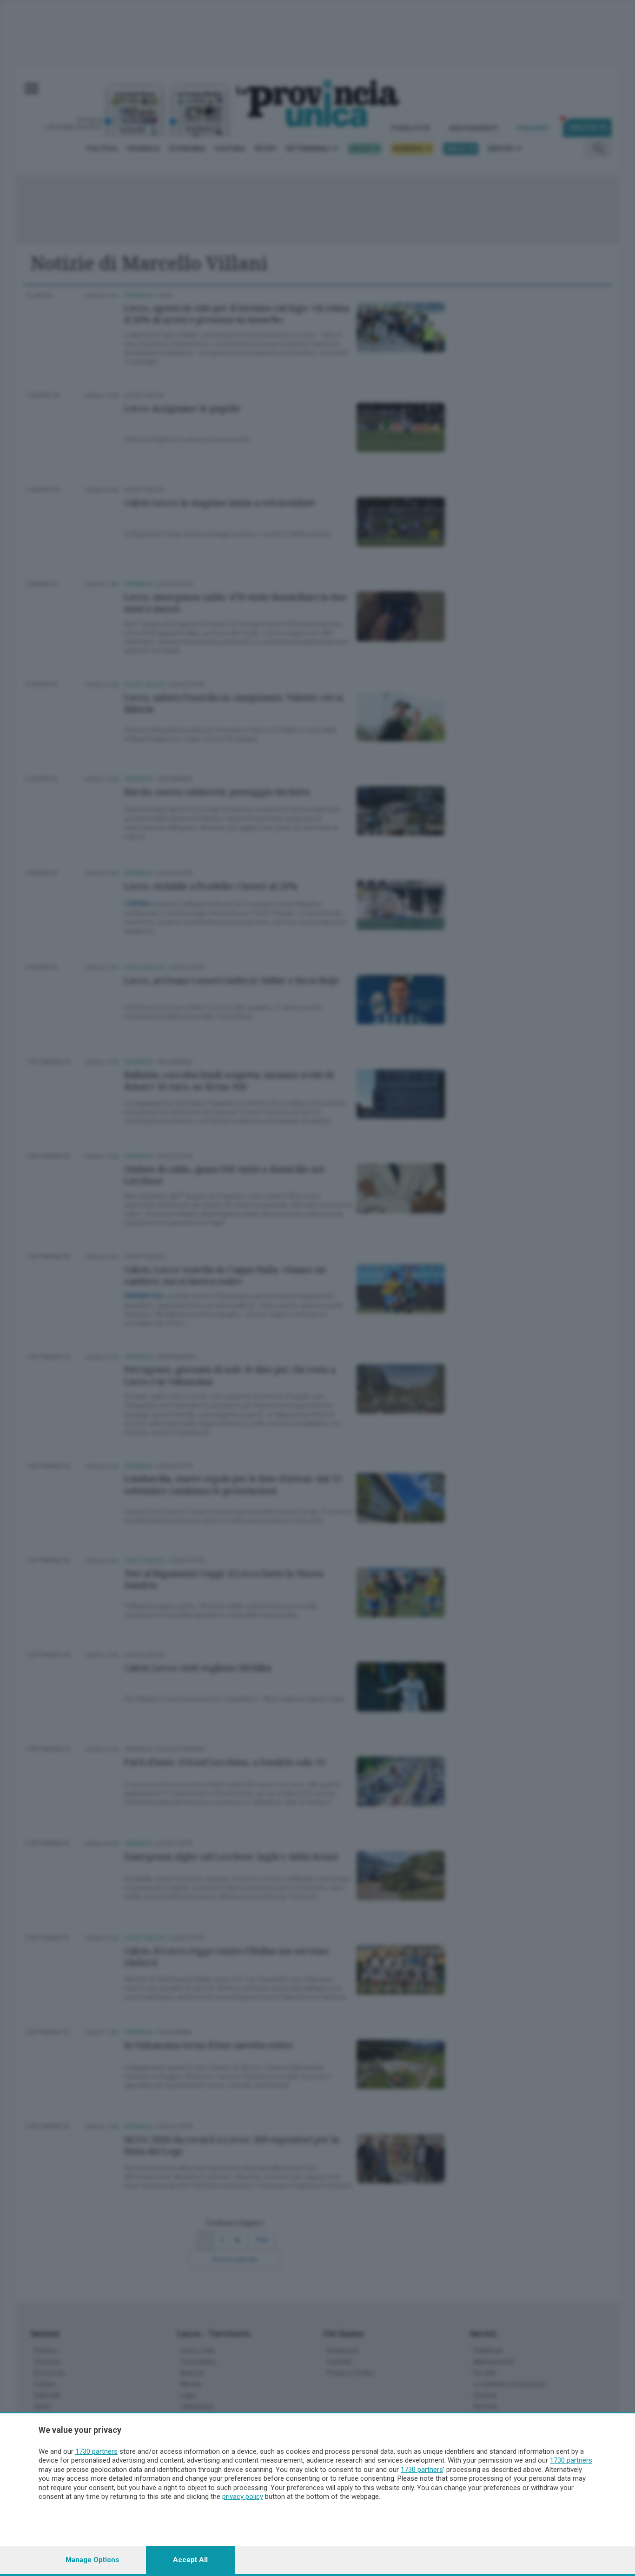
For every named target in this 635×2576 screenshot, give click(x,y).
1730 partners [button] (96, 2451)
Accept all (190, 2560)
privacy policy (243, 2497)
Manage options (92, 2560)
